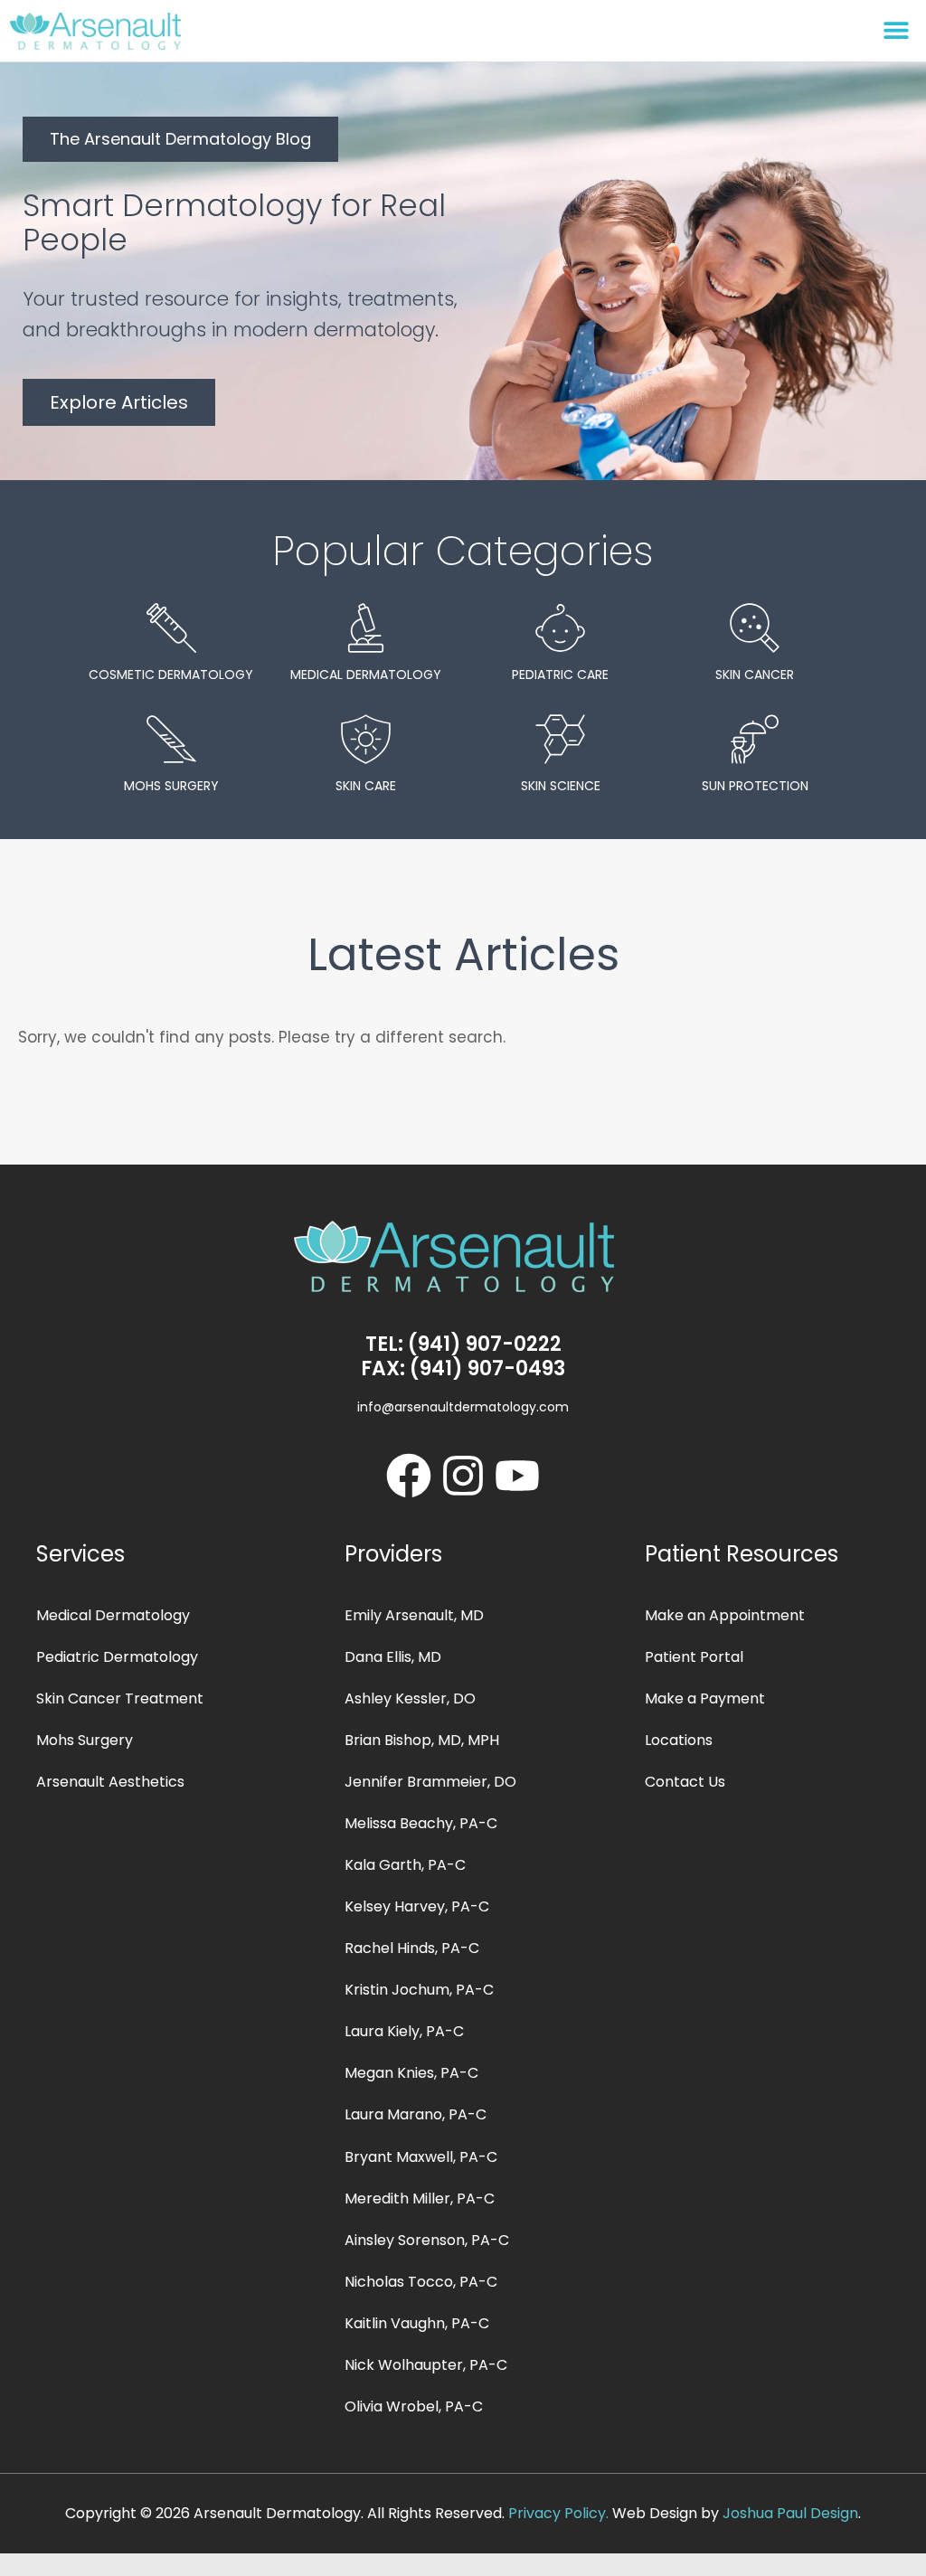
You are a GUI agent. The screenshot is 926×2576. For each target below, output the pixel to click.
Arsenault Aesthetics (110, 1782)
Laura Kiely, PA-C (404, 2031)
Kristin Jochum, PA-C (419, 1990)
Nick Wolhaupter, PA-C (426, 2365)
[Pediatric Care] (560, 628)
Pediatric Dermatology (117, 1657)
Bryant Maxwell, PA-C (421, 2157)
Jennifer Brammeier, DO (430, 1782)
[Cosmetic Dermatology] (171, 628)
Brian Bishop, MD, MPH (422, 1740)
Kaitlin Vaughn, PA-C (417, 2323)
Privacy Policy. (558, 2513)
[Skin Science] (560, 739)
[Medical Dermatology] (366, 628)
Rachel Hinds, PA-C (412, 1948)
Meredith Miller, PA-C (420, 2199)
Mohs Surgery (171, 786)
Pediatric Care (560, 675)
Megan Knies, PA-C (411, 2073)
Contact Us (685, 1782)
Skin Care (366, 786)
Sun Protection (755, 786)
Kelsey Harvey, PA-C (417, 1906)
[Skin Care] (366, 739)
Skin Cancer (755, 675)
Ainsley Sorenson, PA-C (427, 2240)
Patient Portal (694, 1657)
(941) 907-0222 (485, 1344)
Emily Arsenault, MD (414, 1615)
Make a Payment (705, 1698)
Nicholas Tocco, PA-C (421, 2282)
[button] (897, 29)
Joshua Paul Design (790, 2513)
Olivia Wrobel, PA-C (414, 2406)
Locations (679, 1740)
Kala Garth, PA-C (405, 1865)
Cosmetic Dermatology (171, 675)
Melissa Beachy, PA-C (421, 1823)
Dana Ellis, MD (393, 1657)
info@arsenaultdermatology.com (463, 1407)
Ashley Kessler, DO (410, 1698)
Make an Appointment (725, 1615)
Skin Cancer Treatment (120, 1698)
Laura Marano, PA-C (416, 2114)
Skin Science (561, 786)
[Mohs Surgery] (171, 739)
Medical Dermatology (366, 675)
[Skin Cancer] (755, 628)
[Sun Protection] (755, 739)
